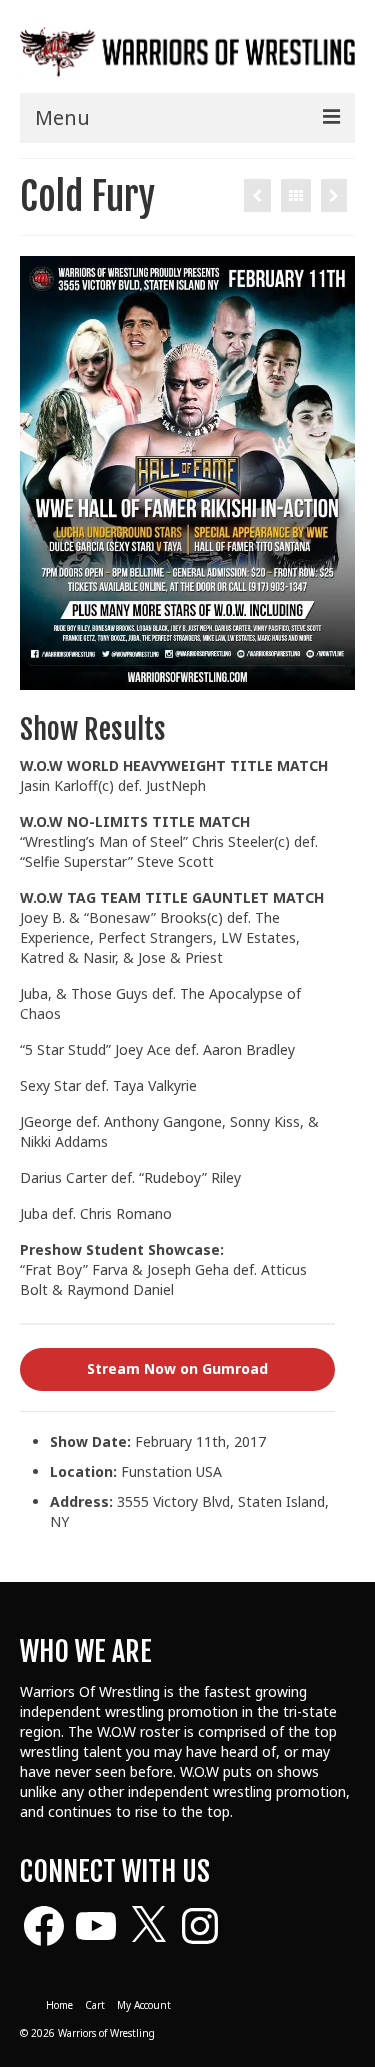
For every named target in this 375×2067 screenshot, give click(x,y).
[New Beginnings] (257, 195)
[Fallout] (334, 195)
